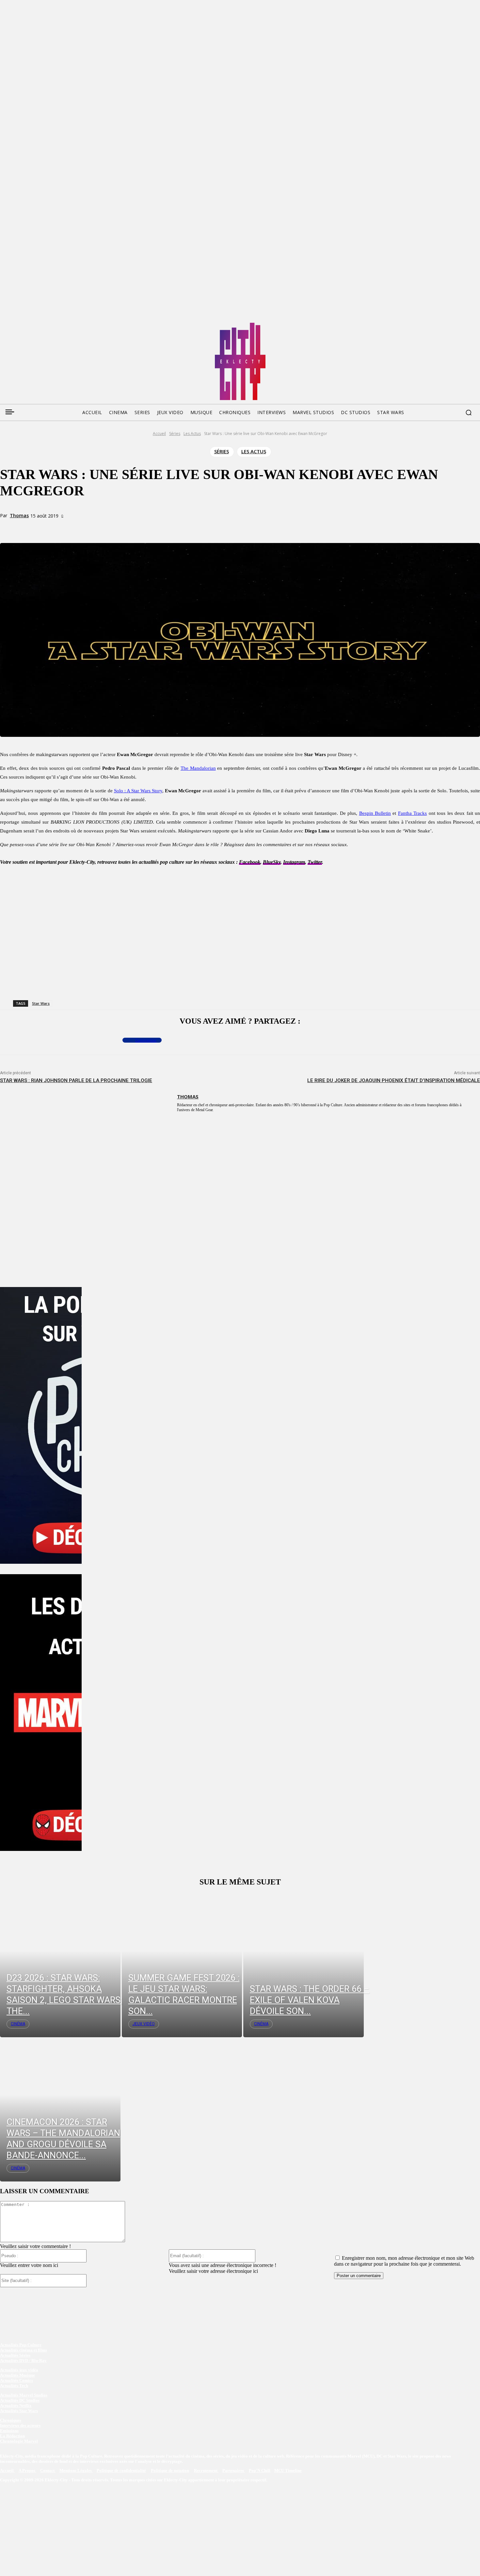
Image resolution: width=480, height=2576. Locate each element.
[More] (136, 528)
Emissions (9, 2431)
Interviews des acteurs (20, 2425)
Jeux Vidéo (144, 2024)
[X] (89, 528)
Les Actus (192, 434)
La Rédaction (12, 2436)
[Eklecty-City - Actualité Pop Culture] (240, 361)
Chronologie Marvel (19, 2441)
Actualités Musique (17, 2375)
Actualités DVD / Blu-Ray (23, 2360)
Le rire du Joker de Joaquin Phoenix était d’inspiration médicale (394, 1080)
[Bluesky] (29, 325)
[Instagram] (42, 325)
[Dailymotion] (54, 325)
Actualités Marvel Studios (24, 2395)
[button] (469, 412)
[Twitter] (17, 325)
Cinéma (18, 2024)
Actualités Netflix (16, 2405)
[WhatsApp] (112, 528)
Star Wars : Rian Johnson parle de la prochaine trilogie (76, 1080)
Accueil (159, 434)
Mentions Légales (76, 2470)
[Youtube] (67, 325)
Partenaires (234, 2470)
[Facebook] (5, 325)
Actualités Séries (15, 2355)
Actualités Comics (16, 2380)
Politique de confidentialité (121, 2470)
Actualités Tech (14, 2386)
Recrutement (206, 2470)
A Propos (27, 2470)
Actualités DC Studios (20, 2400)
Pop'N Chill (260, 2470)
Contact (48, 2470)
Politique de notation (170, 2470)
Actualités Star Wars (19, 2411)
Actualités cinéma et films (24, 2350)
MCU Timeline (288, 2470)
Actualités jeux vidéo (19, 2370)
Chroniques (11, 2420)
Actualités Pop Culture (21, 2345)
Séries (175, 434)
